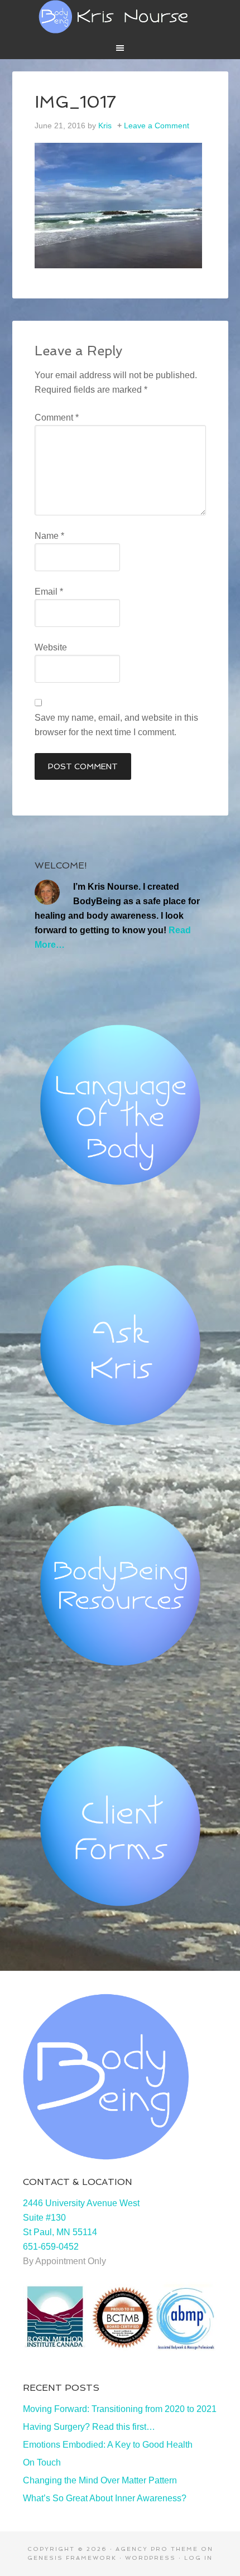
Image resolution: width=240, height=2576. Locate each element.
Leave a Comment (157, 126)
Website (51, 647)
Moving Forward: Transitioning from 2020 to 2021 (120, 2409)
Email (49, 592)
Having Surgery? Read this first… (89, 2427)
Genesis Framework (72, 2558)
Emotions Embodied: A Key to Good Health (108, 2445)
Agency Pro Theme (157, 2549)
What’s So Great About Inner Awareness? (105, 2498)
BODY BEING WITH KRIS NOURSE (120, 17)
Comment (57, 418)
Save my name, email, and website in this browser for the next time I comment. (116, 725)
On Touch (42, 2462)
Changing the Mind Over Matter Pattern (100, 2480)
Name (49, 536)
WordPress (150, 2558)
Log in (198, 2558)
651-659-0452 (51, 2247)
